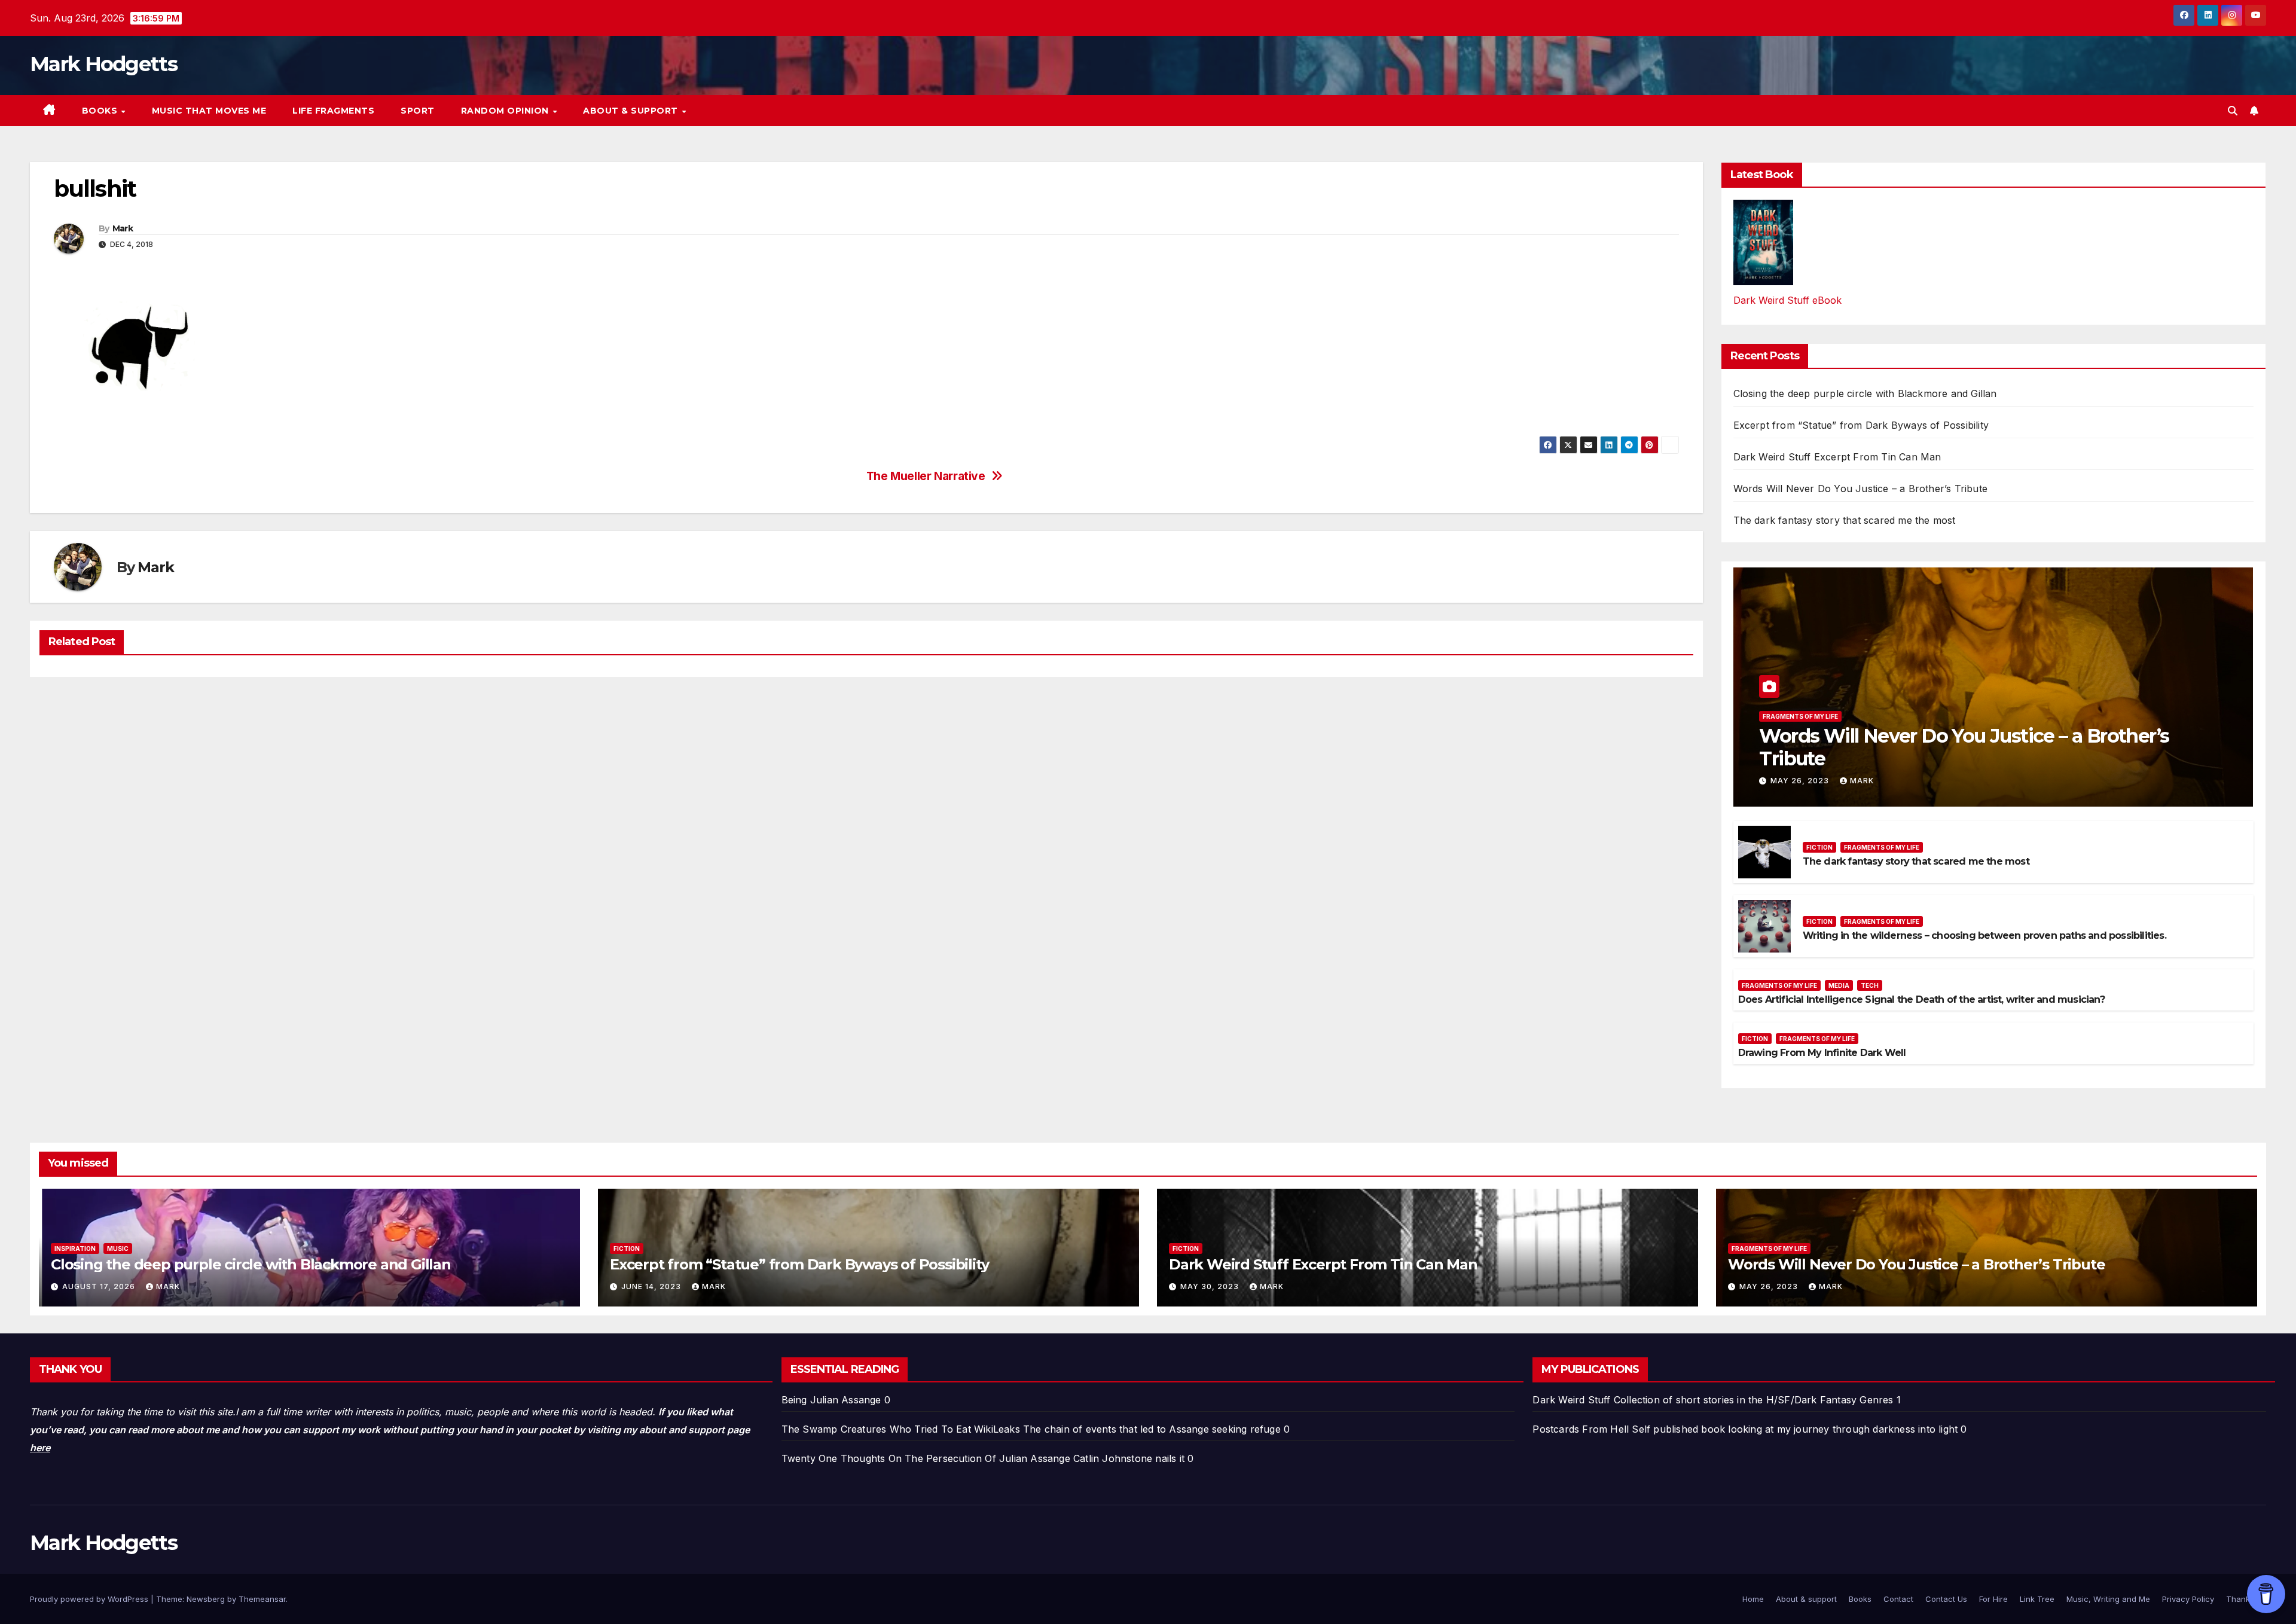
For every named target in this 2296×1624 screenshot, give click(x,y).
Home (1753, 1599)
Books (101, 111)
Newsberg (206, 1599)
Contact (1898, 1599)
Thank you (2246, 1599)
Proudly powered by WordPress (90, 1599)
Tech (1870, 985)
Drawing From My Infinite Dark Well (1822, 1053)
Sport (418, 111)
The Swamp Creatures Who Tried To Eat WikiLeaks (901, 1429)
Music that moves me (209, 111)
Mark (123, 228)
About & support (632, 111)
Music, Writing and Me (2108, 1599)
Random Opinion (506, 111)
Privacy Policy (2188, 1599)
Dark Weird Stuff (1571, 1400)
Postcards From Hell (1581, 1429)
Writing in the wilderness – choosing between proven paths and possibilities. (1984, 935)
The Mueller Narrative (926, 476)
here (40, 1448)
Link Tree (2037, 1599)
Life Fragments (333, 111)
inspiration (75, 1248)
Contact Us (1946, 1599)
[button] (2233, 111)
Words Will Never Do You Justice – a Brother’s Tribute (1861, 489)
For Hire (1993, 1599)
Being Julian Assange (831, 1400)
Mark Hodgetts (103, 64)
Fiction (1819, 847)
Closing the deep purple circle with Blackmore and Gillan (1865, 393)
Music (118, 1248)
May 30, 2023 (1211, 1286)
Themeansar (262, 1599)
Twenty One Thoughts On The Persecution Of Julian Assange (926, 1458)
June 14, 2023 (652, 1286)
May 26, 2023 (1801, 781)
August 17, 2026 (100, 1286)
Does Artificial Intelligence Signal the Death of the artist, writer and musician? (1921, 999)
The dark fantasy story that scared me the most (1845, 520)
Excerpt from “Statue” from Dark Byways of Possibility (1861, 425)
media (1839, 985)
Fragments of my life (1800, 716)
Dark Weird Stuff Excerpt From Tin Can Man (1837, 457)
